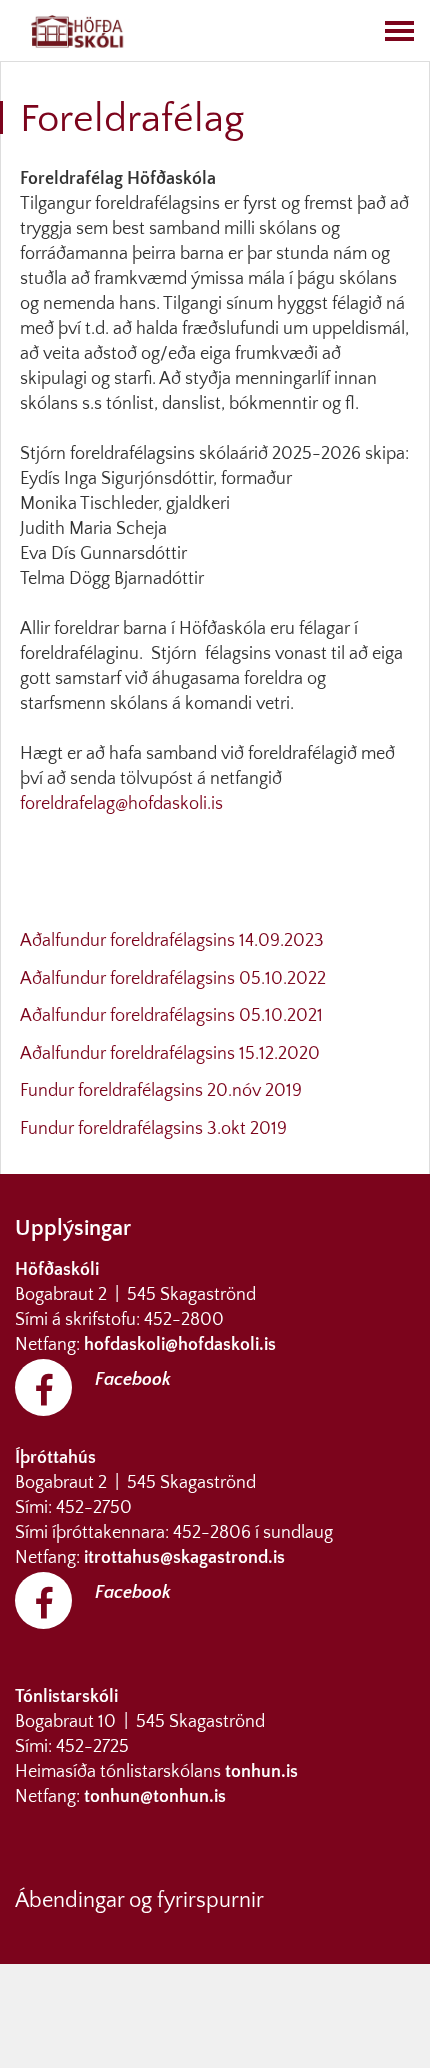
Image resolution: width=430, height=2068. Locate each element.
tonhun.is (261, 1772)
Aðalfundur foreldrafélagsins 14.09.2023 (172, 941)
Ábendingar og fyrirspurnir (139, 1900)
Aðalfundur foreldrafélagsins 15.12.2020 (170, 1054)
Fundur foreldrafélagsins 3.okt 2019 (153, 1129)
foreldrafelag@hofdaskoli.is (121, 804)
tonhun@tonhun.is (155, 1797)
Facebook (133, 1380)
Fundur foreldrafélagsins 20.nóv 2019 (161, 1091)
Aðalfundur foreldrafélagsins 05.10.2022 (173, 979)
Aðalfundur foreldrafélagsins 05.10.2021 (171, 1016)
